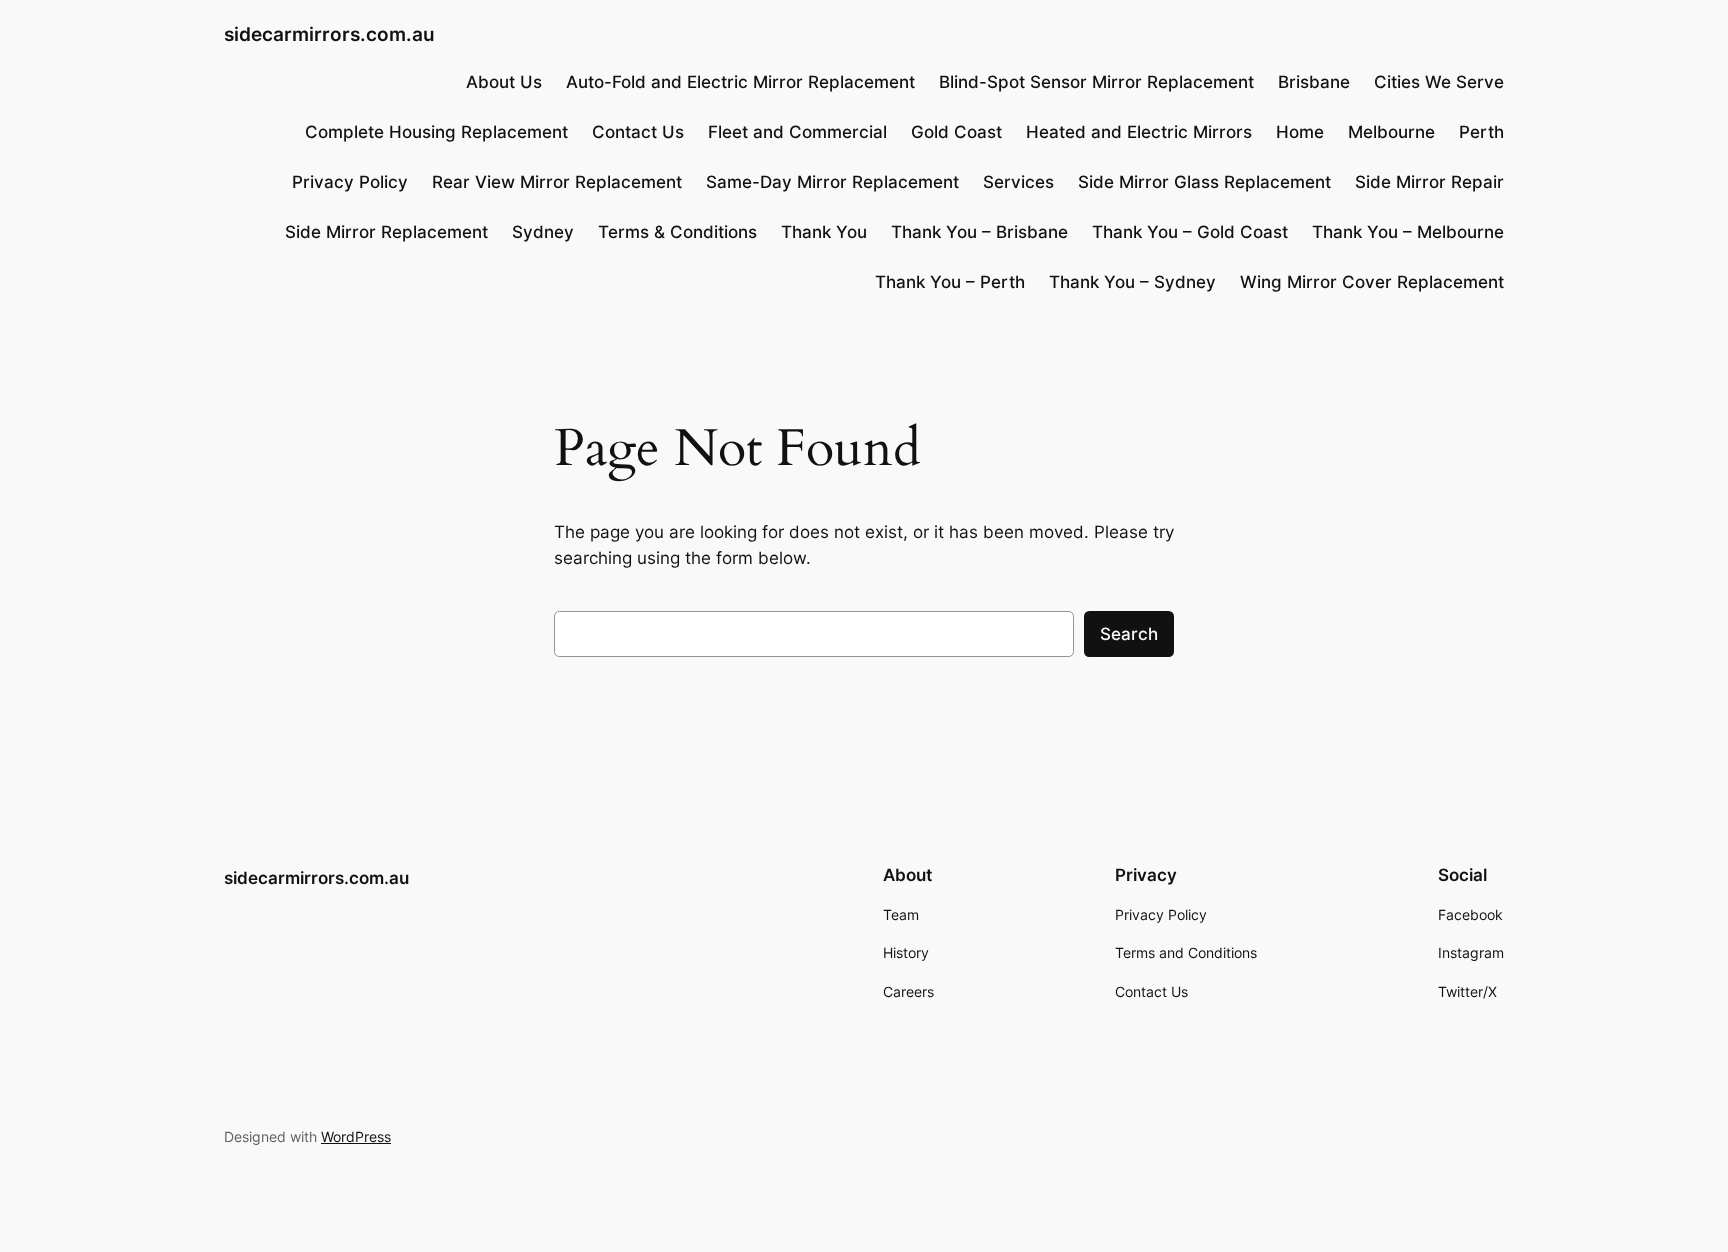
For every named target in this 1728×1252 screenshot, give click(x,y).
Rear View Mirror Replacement (557, 182)
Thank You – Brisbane (979, 232)
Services (1018, 182)
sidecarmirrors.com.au (329, 34)
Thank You (824, 232)
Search (1129, 634)
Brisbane (1314, 82)
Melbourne (1391, 132)
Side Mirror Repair (1429, 182)
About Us (504, 82)
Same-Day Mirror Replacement (832, 182)
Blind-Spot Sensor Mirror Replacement (1096, 82)
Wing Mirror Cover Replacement (1372, 282)
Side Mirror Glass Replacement (1204, 182)
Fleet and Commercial (797, 132)
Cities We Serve (1439, 82)
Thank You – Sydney (1132, 282)
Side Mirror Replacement (386, 232)
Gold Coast (956, 132)
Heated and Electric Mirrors (1139, 132)
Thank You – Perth (950, 282)
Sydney (543, 232)
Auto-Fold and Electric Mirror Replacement (740, 82)
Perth (1481, 132)
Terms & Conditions (677, 232)
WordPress (356, 1136)
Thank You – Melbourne (1408, 232)
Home (1300, 132)
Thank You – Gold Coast (1190, 232)
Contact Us (638, 132)
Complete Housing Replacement (436, 132)
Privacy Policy (350, 182)
